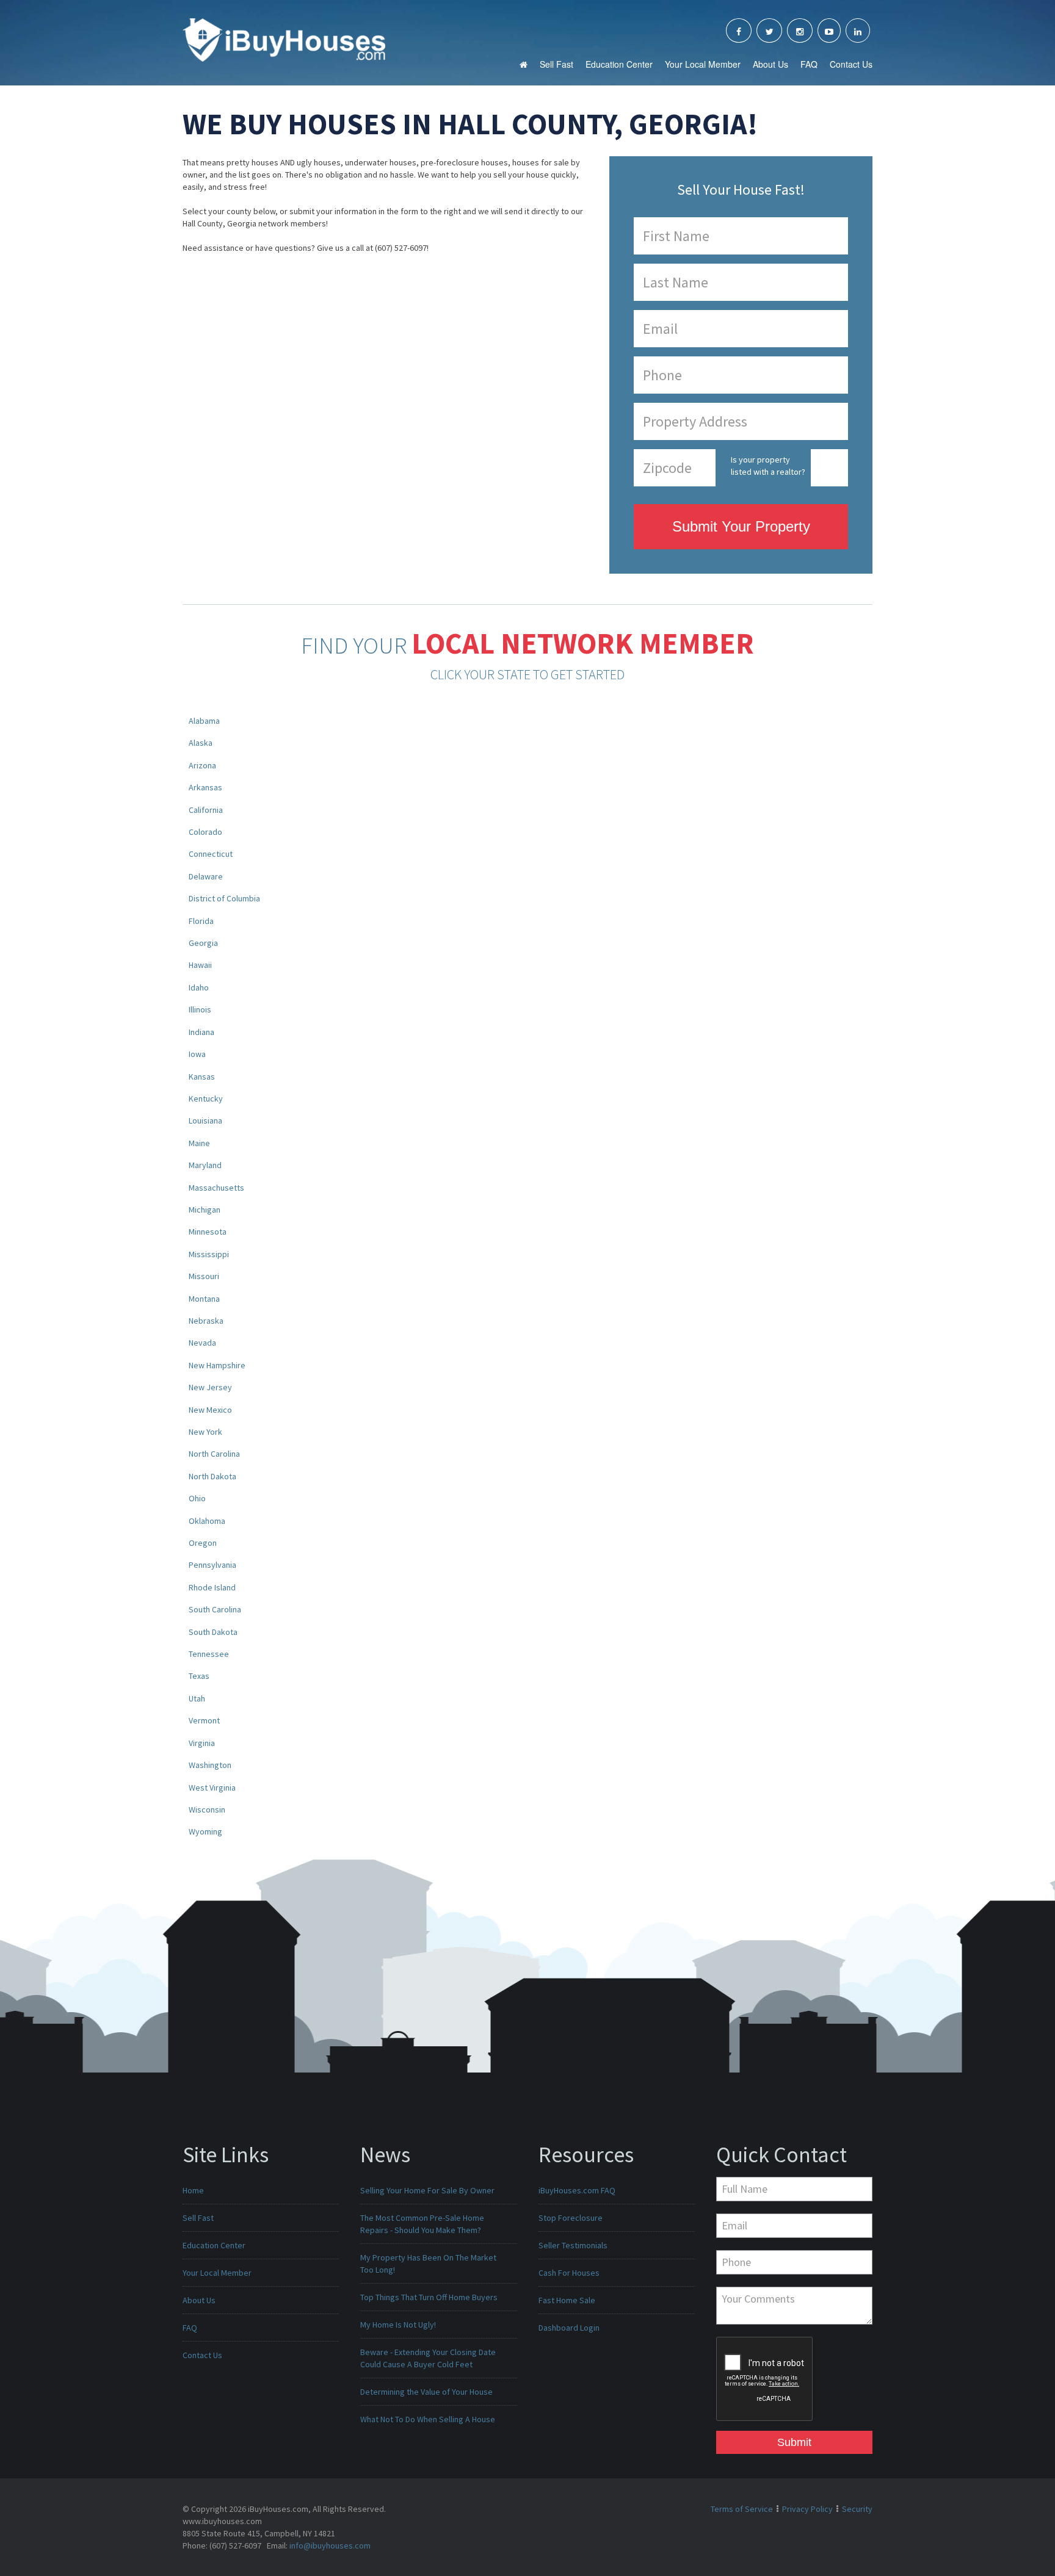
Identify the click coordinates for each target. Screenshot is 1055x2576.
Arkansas (205, 787)
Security (857, 2509)
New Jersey (210, 1387)
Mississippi (209, 1254)
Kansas (202, 1077)
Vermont (204, 1720)
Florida (201, 921)
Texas (199, 1676)
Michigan (205, 1210)
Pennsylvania (212, 1565)
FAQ (809, 64)
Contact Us (851, 64)
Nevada (202, 1343)
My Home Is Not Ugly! (398, 2325)
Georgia (203, 943)
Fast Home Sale (567, 2300)
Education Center (619, 64)
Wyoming (205, 1831)
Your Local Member (703, 64)
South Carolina (215, 1609)
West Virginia (212, 1788)
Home (193, 2190)
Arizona (202, 765)
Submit (794, 2442)
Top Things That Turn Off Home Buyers (429, 2297)
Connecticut (211, 854)
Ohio (197, 1498)
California (206, 810)
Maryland (205, 1165)
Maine (199, 1143)
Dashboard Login (569, 2328)
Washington (210, 1765)
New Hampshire (217, 1365)
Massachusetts (216, 1188)
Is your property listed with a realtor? (768, 466)
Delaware (206, 876)
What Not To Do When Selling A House (428, 2419)
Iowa (197, 1054)
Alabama (204, 721)
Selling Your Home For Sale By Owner (427, 2190)
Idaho (199, 987)
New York (205, 1432)
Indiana (201, 1032)
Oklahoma (207, 1521)
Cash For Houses (569, 2273)
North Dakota (212, 1476)
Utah (197, 1698)
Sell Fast (557, 64)
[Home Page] (284, 39)
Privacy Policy (807, 2509)
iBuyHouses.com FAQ (577, 2190)
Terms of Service (742, 2509)
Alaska (201, 743)
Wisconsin (207, 1809)
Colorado (205, 832)
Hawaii (200, 965)
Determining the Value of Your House (426, 2392)
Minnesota (208, 1232)
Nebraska (206, 1321)
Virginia (202, 1743)
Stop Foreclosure (571, 2218)
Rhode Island (212, 1587)
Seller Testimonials (573, 2245)
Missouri (204, 1276)
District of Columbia (224, 898)
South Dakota (213, 1632)
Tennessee (209, 1654)
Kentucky (206, 1099)
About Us (770, 64)
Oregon (203, 1543)
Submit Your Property (741, 526)
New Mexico (210, 1410)
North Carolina (214, 1454)
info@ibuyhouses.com (330, 2545)
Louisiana (205, 1120)
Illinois (200, 1009)
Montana (204, 1299)
